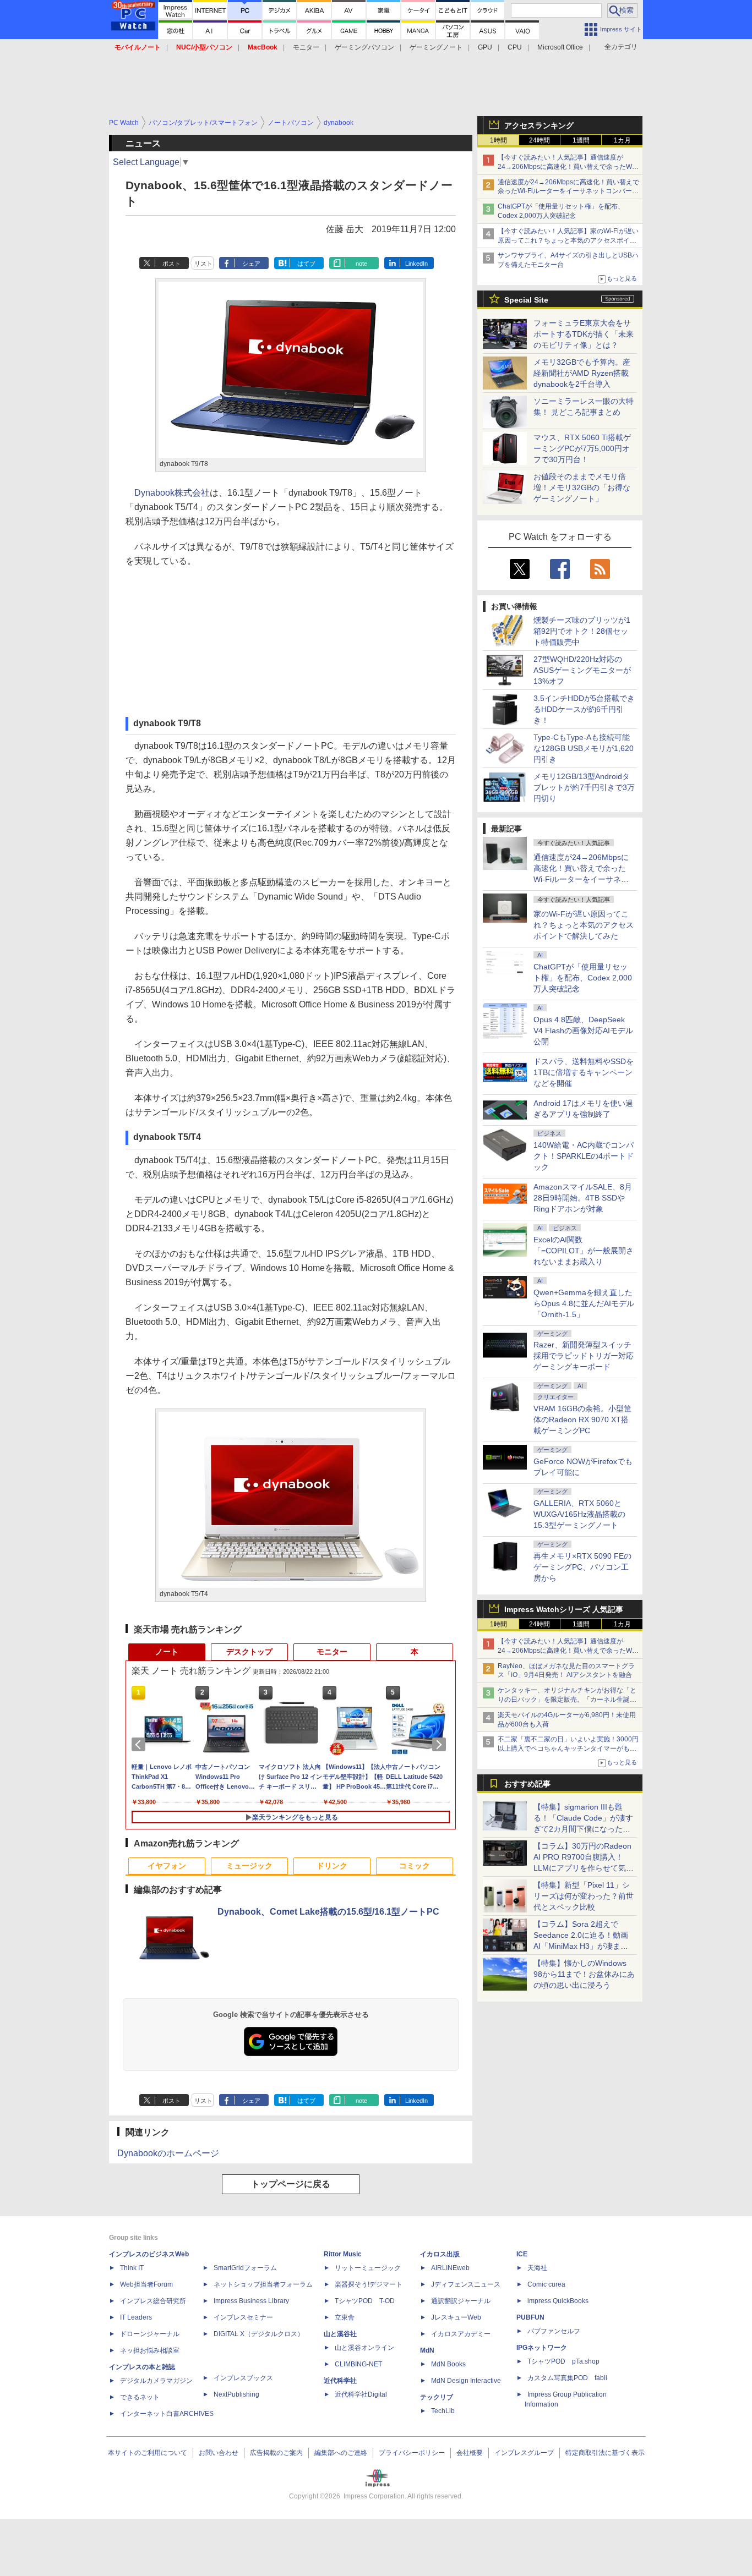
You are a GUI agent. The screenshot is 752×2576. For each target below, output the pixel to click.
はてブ (306, 264)
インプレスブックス (243, 2378)
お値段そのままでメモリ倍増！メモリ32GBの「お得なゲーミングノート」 (582, 487)
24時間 (540, 140)
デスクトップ (249, 1652)
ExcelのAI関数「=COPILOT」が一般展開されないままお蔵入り (584, 1251)
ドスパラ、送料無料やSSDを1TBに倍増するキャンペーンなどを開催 (584, 1072)
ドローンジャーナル (150, 2334)
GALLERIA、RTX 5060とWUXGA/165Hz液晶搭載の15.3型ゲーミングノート (579, 1514)
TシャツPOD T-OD (365, 2301)
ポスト (171, 264)
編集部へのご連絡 (341, 2453)
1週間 (581, 140)
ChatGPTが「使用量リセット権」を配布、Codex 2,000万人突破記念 (583, 978)
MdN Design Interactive (466, 2381)
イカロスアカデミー (461, 2334)
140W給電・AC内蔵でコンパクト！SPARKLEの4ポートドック (584, 1156)
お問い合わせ (219, 2453)
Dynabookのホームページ (168, 2153)
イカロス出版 (440, 2254)
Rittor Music (343, 2254)
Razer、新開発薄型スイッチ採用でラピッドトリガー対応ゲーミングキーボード (584, 1356)
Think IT (132, 2268)
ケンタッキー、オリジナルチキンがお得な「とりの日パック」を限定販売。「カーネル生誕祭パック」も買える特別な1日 (567, 1700)
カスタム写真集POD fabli (567, 2378)
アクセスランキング (539, 125)
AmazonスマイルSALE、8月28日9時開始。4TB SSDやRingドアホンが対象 (583, 1198)
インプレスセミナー (243, 2317)
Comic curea (546, 2284)
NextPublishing (236, 2394)
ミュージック (249, 1866)
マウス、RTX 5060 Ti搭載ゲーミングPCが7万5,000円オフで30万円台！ (582, 448)
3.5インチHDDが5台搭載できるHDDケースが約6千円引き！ (584, 709)
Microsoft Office (560, 47)
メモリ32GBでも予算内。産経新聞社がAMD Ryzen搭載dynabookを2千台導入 (582, 373)
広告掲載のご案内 (276, 2453)
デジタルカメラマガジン (156, 2381)
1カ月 (622, 140)
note (361, 264)
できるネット (140, 2397)
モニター (306, 47)
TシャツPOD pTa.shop (563, 2361)
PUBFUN (530, 2317)
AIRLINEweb (450, 2268)
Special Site (526, 300)
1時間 (498, 140)
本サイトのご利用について (148, 2453)
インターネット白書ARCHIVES (167, 2414)
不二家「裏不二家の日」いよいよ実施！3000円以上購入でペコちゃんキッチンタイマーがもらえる (568, 1749)
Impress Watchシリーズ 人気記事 (564, 1609)
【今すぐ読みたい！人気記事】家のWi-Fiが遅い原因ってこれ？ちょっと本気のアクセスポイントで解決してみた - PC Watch (568, 240)
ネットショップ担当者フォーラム (263, 2284)
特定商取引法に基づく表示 (605, 2453)
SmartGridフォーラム (245, 2268)
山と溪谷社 (340, 2334)
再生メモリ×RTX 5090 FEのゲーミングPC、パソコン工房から (582, 1567)
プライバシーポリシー (412, 2453)
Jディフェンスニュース (466, 2284)
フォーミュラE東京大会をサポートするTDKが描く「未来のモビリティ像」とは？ (584, 334)
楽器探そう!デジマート (369, 2284)
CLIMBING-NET (358, 2364)
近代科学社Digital (361, 2394)
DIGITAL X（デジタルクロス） (259, 2334)
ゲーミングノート (436, 47)
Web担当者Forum (146, 2284)
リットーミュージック (368, 2268)
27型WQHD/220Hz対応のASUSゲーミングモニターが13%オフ (582, 670)
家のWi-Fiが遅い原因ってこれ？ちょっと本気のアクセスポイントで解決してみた (584, 925)
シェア (251, 264)
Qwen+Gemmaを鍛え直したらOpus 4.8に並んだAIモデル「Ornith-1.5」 (584, 1303)
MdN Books (448, 2364)
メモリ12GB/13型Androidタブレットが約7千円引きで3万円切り (584, 787)
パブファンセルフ (554, 2331)
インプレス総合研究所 (153, 2301)
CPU (515, 47)
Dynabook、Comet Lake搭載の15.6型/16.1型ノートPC (328, 1912)
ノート (167, 1652)
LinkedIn (416, 264)
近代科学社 (340, 2381)
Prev (140, 1745)
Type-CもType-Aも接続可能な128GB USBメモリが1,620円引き (584, 748)
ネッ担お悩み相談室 (150, 2350)
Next (441, 1745)
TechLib (443, 2411)
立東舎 (345, 2317)
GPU (485, 47)
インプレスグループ (524, 2453)
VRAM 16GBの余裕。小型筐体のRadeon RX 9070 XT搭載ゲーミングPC (582, 1419)
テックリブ (437, 2397)
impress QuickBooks (558, 2301)
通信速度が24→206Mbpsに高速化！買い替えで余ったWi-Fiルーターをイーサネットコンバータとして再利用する (568, 191)
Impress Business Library (251, 2301)
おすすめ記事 (527, 1784)
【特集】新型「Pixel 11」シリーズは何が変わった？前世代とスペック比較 (584, 1896)
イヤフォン (167, 1866)
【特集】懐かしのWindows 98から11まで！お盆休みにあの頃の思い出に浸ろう (584, 1974)
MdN (427, 2350)
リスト (203, 264)
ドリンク (332, 1866)
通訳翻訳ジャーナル (461, 2301)
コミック (415, 1866)
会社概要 (470, 2453)
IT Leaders (136, 2317)
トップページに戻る (291, 2184)
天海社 (537, 2268)
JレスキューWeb (456, 2317)
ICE (522, 2254)
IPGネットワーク (542, 2348)
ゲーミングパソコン (364, 47)
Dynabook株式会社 (172, 493)
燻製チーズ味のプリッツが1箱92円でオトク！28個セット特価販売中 (582, 631)
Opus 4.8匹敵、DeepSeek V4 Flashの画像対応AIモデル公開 (583, 1031)
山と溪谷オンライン (364, 2348)
